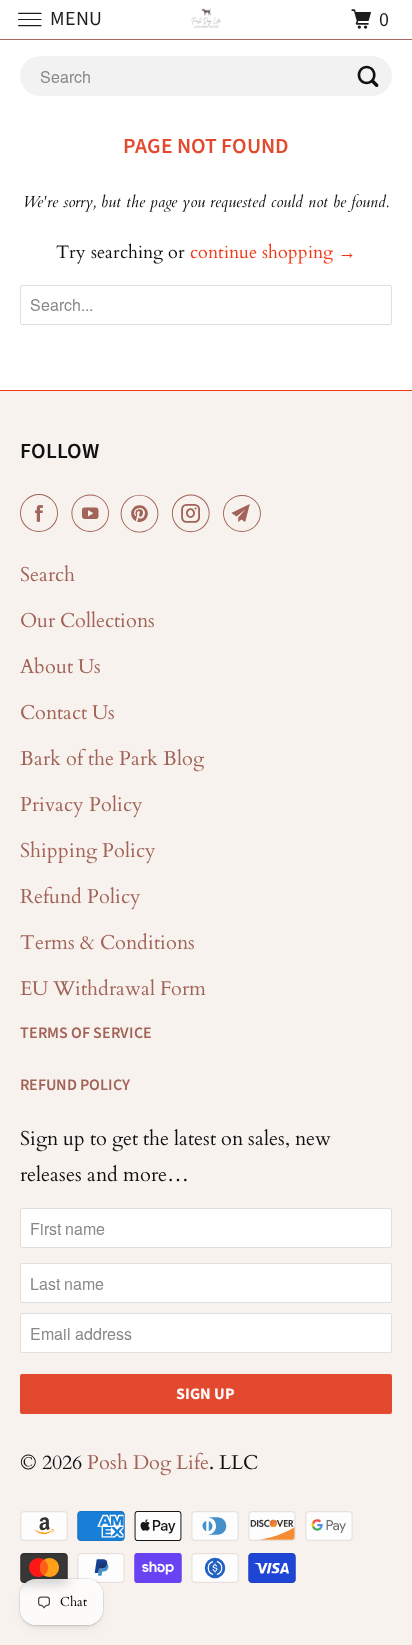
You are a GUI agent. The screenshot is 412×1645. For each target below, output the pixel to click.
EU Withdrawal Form (113, 988)
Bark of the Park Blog (112, 758)
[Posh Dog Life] (206, 19)
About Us (60, 666)
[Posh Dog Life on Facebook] (43, 514)
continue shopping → (273, 252)
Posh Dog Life (148, 1462)
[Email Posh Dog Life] (246, 514)
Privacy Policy (81, 804)
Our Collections (87, 620)
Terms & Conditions (107, 942)
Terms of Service (86, 1033)
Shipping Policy (88, 850)
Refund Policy (80, 896)
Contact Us (67, 712)
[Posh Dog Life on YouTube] (94, 514)
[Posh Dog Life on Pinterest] (144, 514)
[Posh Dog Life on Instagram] (195, 514)
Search (47, 574)
